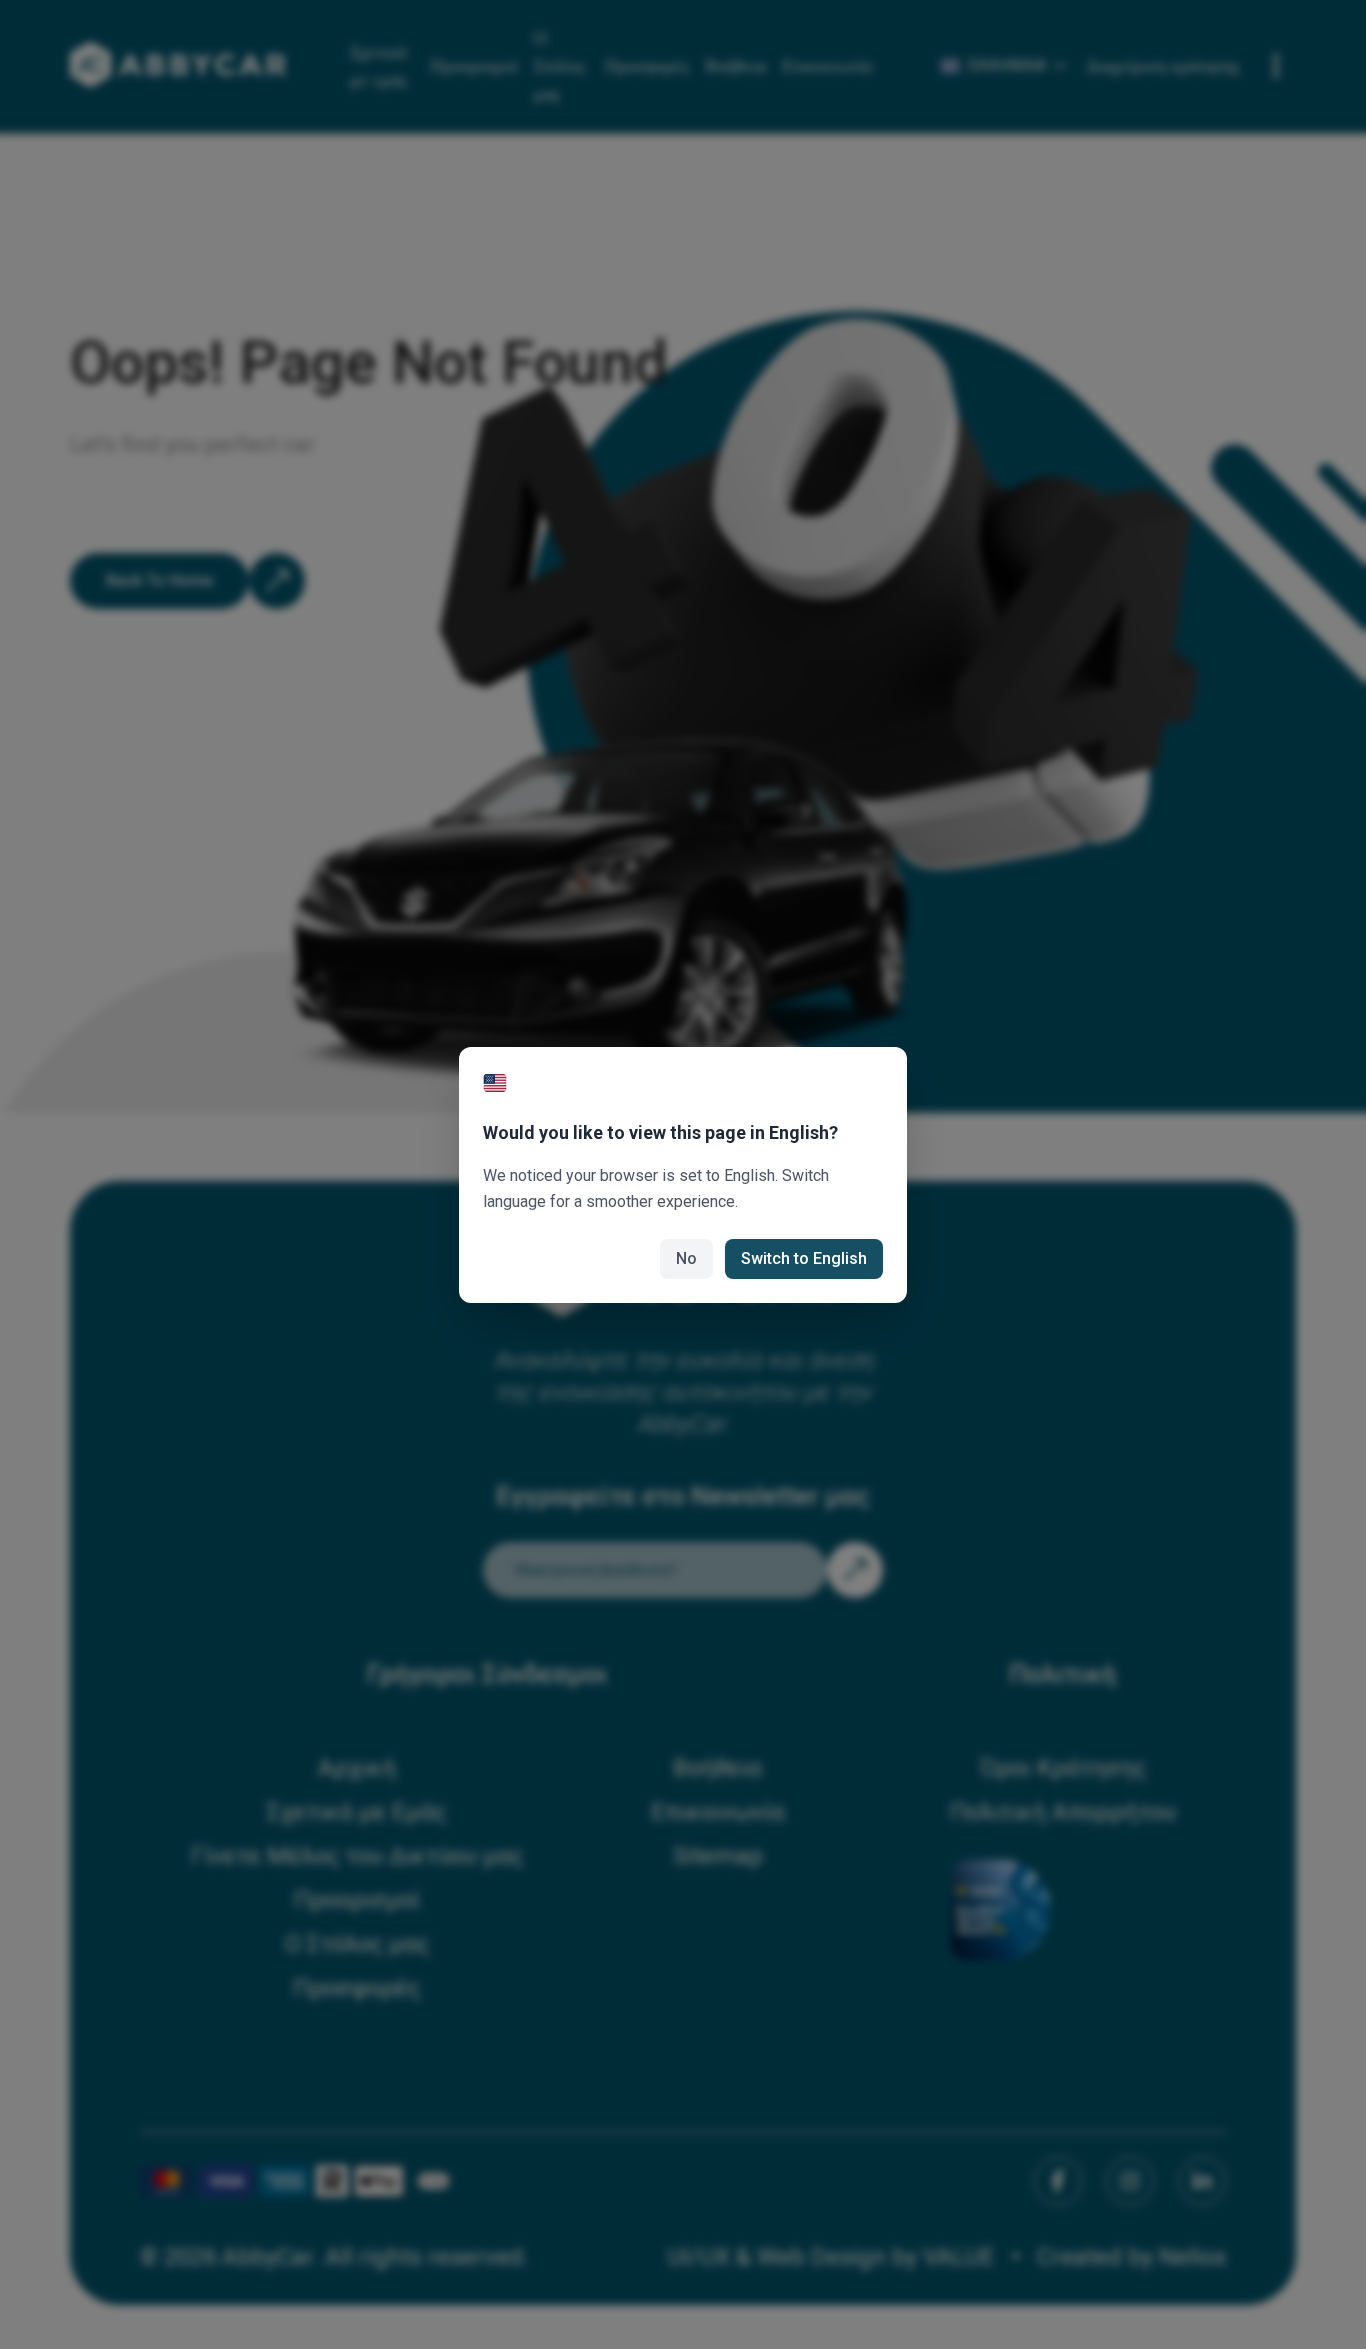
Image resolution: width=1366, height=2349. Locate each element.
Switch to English (804, 1258)
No (686, 1258)
